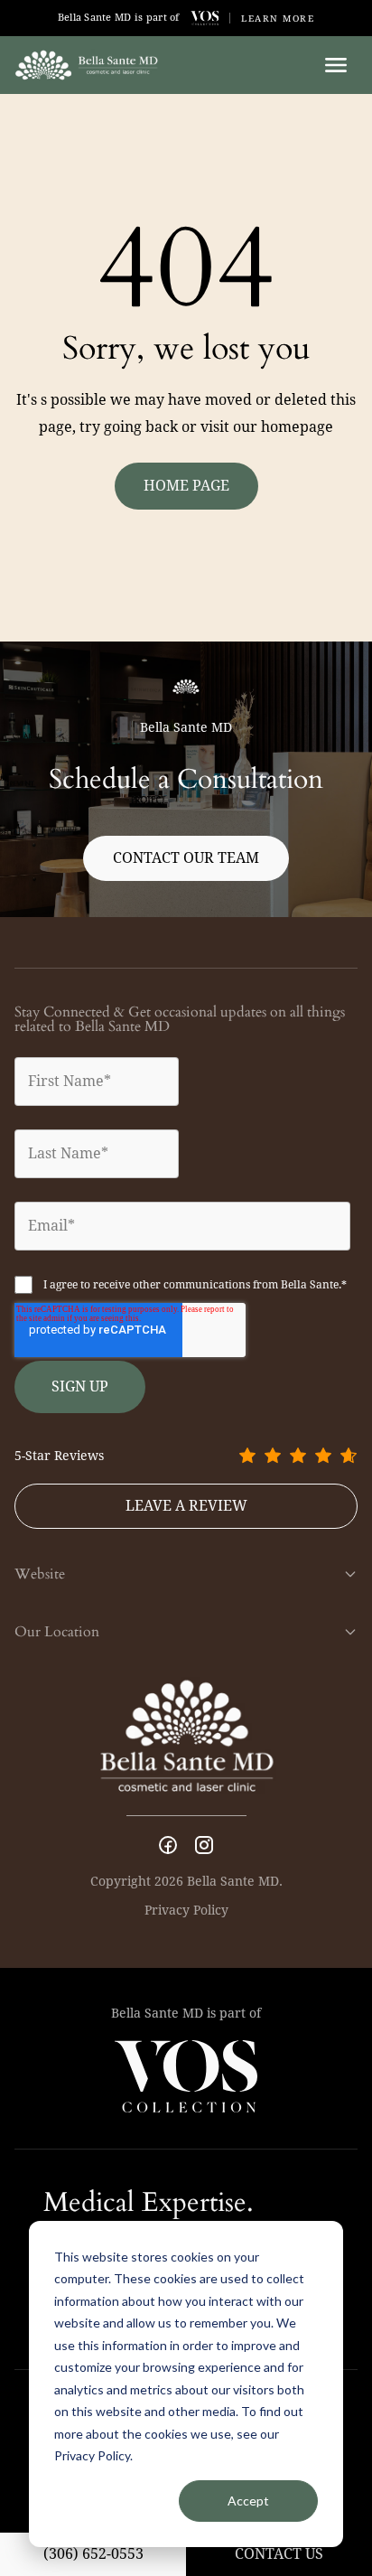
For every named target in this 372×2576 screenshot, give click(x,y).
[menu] (336, 65)
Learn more (278, 19)
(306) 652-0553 (93, 2554)
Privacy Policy (186, 1910)
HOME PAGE (186, 486)
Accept (248, 2501)
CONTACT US (279, 2554)
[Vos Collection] (205, 18)
